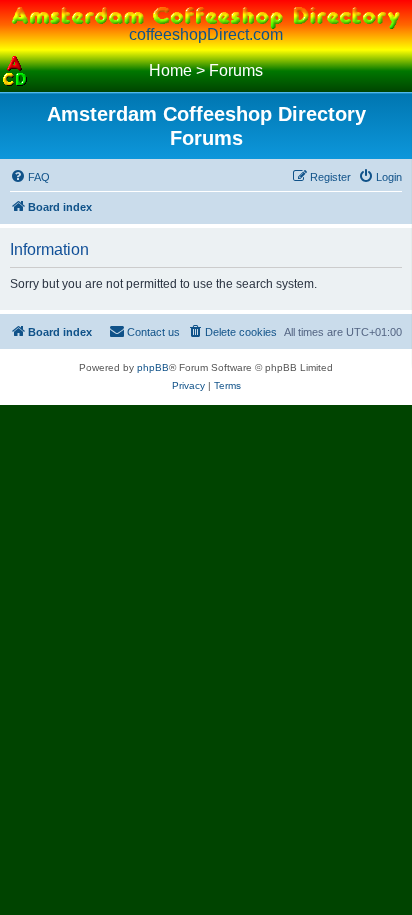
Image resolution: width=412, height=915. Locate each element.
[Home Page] (15, 71)
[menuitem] (30, 177)
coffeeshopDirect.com (206, 34)
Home (170, 70)
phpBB (153, 367)
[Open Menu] (397, 71)
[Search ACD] (45, 71)
